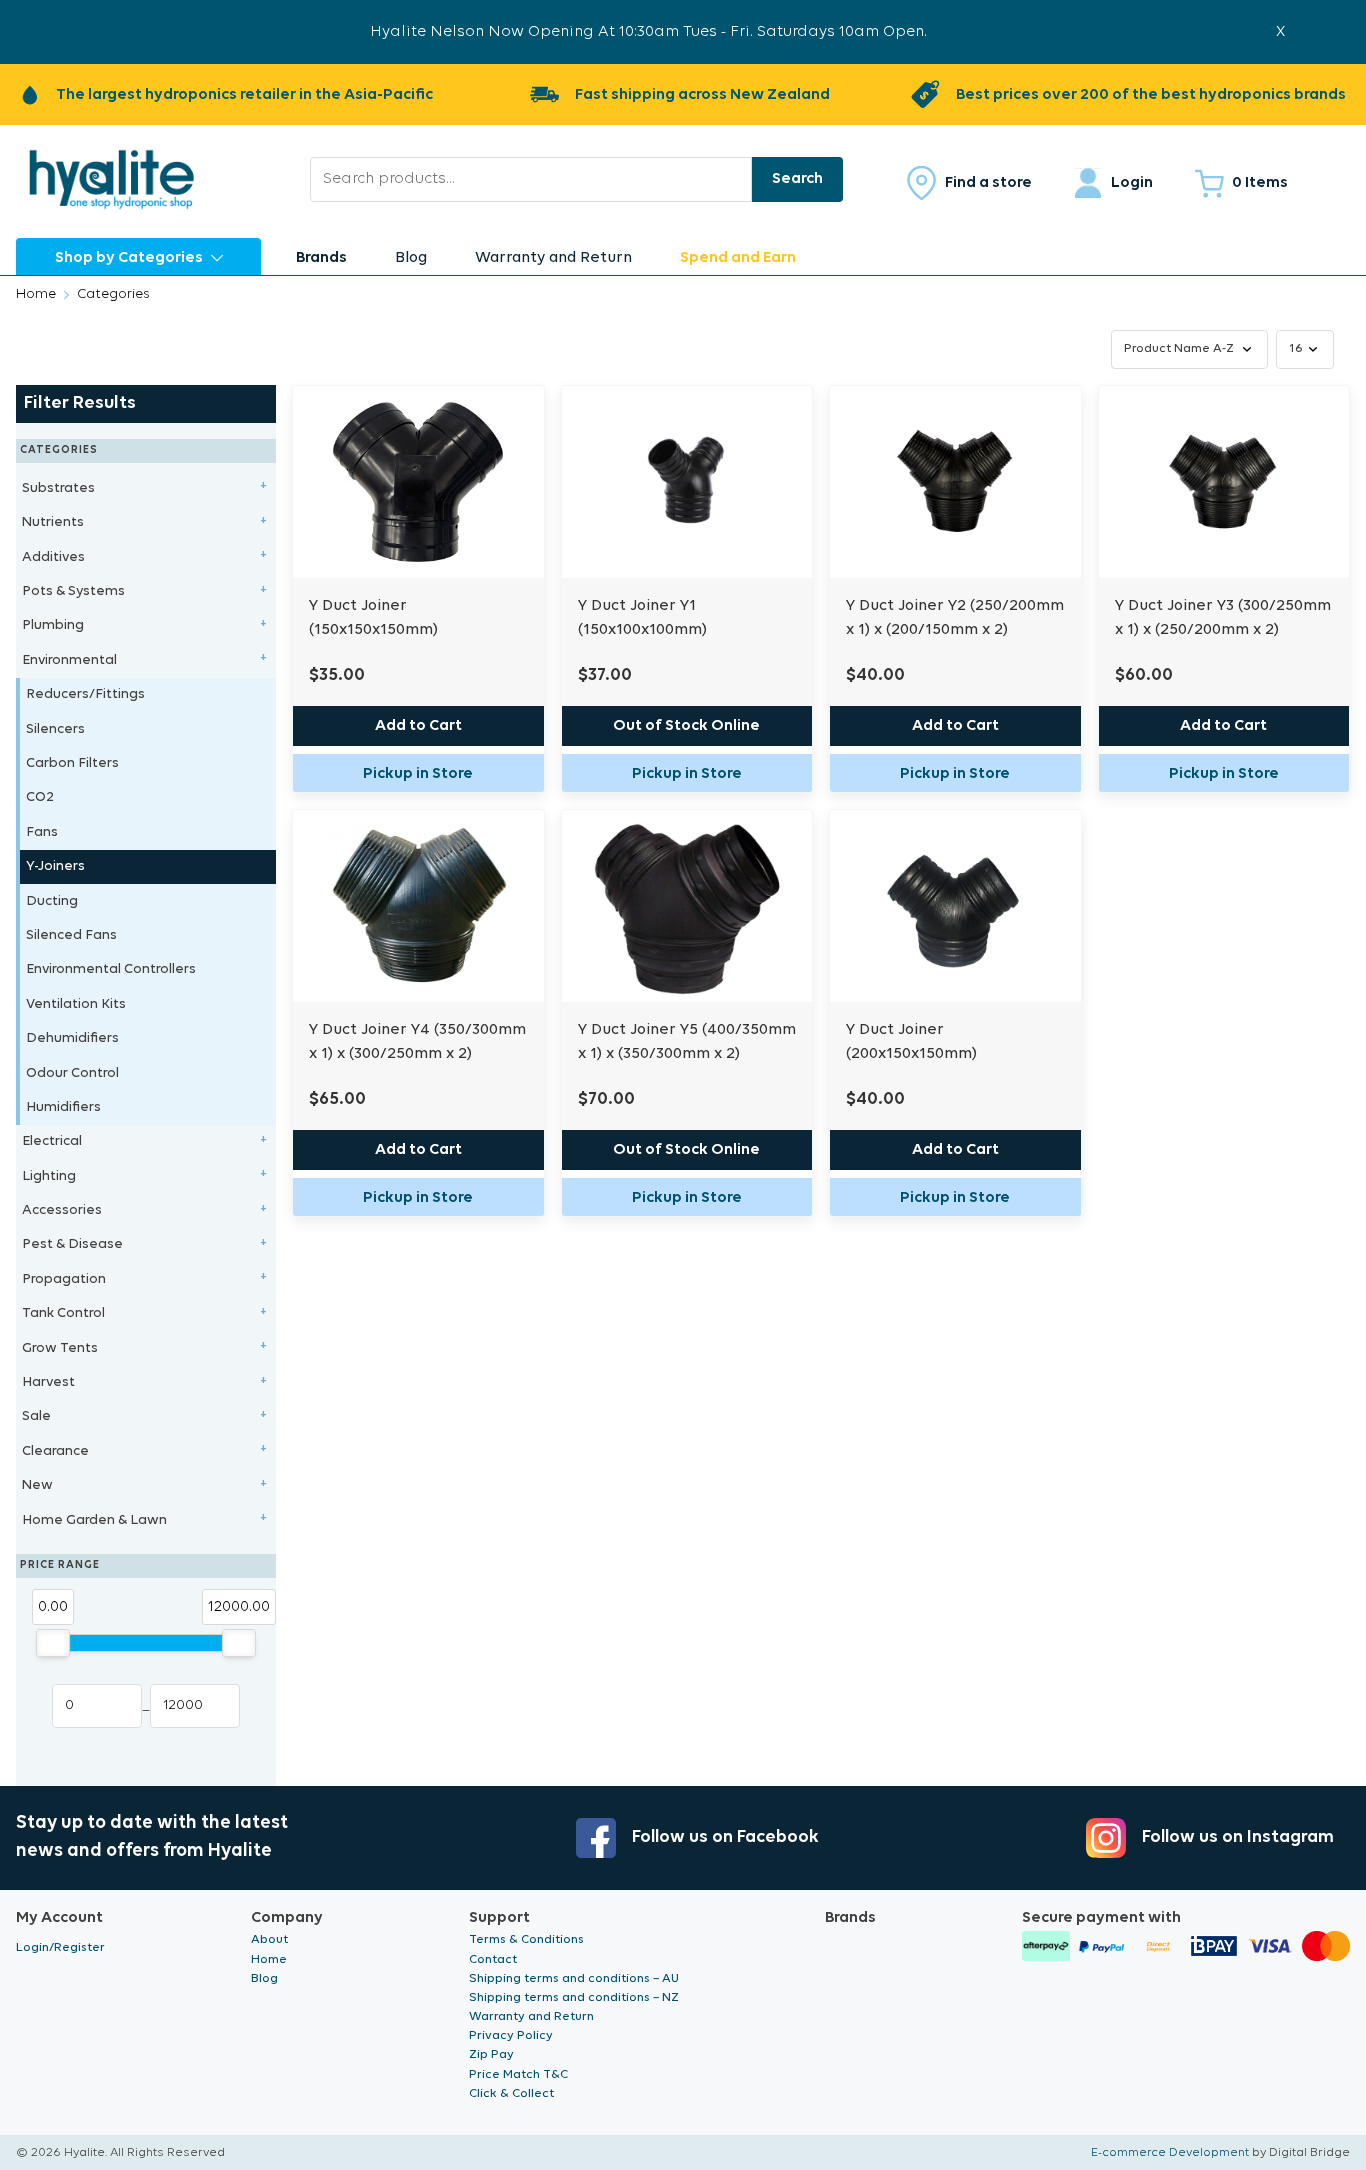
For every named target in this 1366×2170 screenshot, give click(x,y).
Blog (411, 258)
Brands (321, 258)
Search (797, 179)
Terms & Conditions (526, 1939)
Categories (113, 294)
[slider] (53, 1643)
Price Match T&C (518, 2074)
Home (36, 294)
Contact (493, 1959)
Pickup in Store (418, 774)
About (269, 1939)
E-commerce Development (1170, 2152)
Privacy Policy (511, 2035)
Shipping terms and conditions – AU (574, 1978)
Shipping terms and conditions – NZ (574, 1997)
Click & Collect (511, 2093)
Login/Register (60, 1947)
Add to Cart (418, 726)
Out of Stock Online (686, 726)
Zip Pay (491, 2054)
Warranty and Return (553, 258)
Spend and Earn (738, 258)
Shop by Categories (129, 258)
